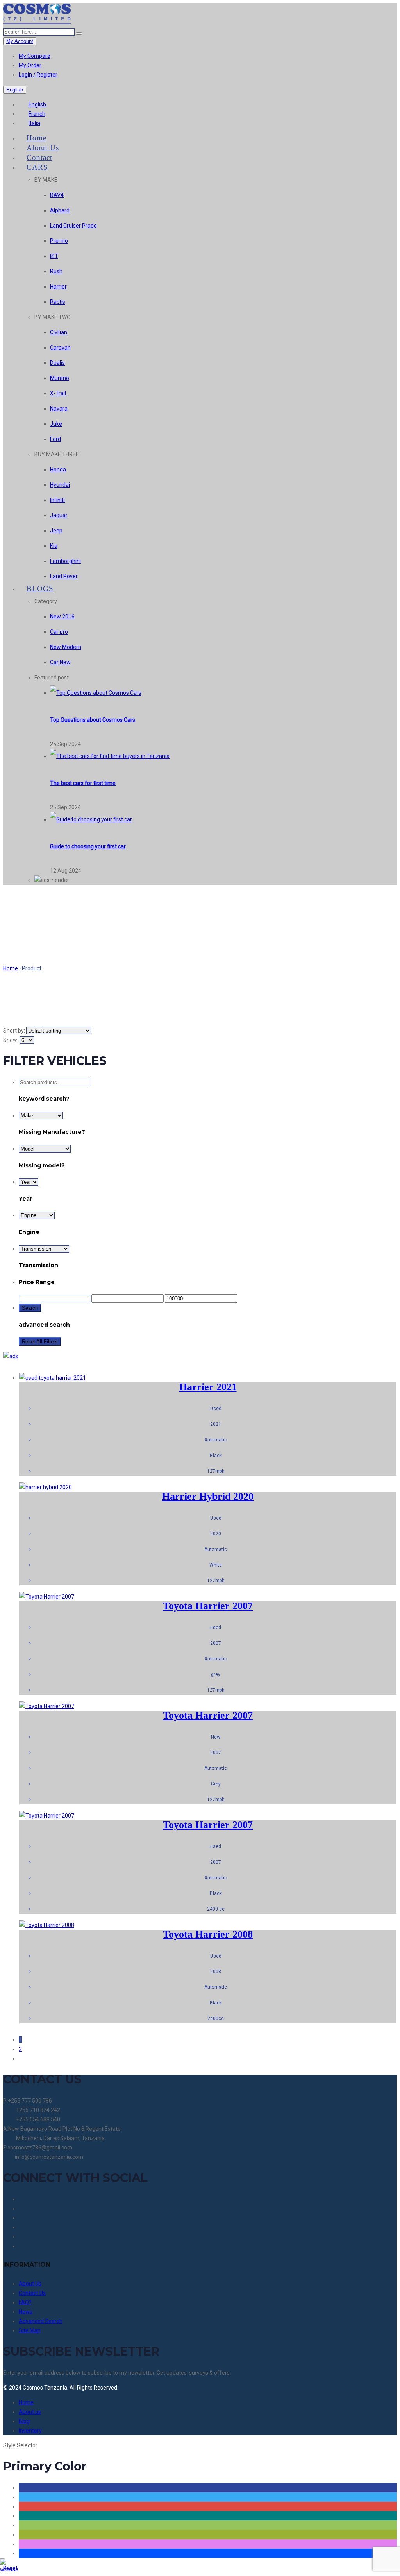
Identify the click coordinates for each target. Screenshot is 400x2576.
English (37, 104)
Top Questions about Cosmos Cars (93, 720)
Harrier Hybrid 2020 (208, 1496)
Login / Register (38, 75)
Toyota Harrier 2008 (208, 1934)
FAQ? (25, 2302)
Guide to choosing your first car (88, 846)
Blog (24, 2421)
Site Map (30, 2330)
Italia (34, 123)
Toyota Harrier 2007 (208, 1606)
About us (30, 2412)
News (26, 2312)
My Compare (35, 56)
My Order (30, 65)
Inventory (30, 2431)
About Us (30, 2284)
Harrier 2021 (208, 1387)
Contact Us (32, 2293)
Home (11, 968)
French (37, 114)
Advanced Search (41, 2321)
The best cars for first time (83, 783)
